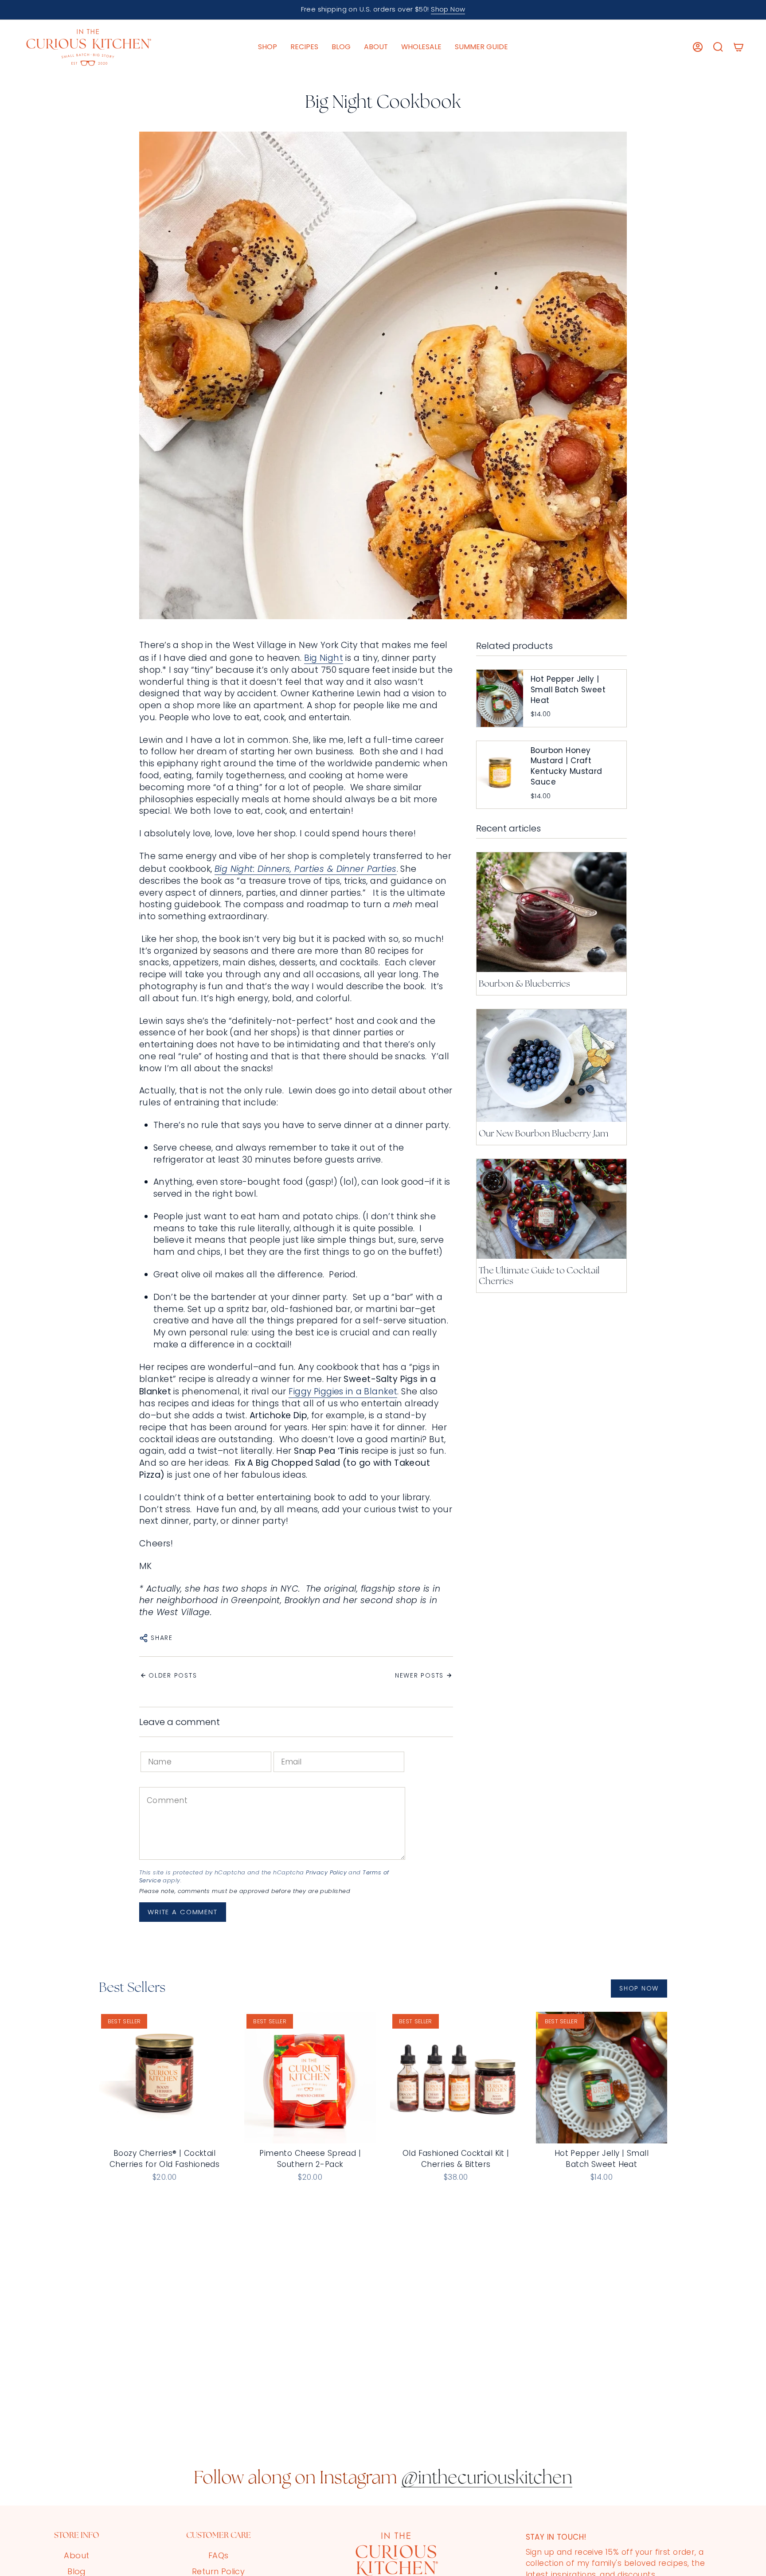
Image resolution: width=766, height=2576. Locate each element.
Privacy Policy (326, 1872)
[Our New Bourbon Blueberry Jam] (551, 1066)
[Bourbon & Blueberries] (551, 912)
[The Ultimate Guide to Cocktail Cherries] (551, 1209)
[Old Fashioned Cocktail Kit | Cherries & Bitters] (456, 2078)
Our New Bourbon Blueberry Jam (543, 1134)
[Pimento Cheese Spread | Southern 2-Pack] (310, 2078)
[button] (268, 47)
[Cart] (739, 47)
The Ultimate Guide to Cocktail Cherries (539, 1276)
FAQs (219, 2555)
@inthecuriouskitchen (487, 2479)
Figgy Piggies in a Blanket (343, 1391)
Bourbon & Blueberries (524, 984)
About (76, 2555)
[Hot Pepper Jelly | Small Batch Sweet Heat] (602, 2078)
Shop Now (448, 9)
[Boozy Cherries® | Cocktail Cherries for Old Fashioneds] (165, 2078)
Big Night (324, 658)
